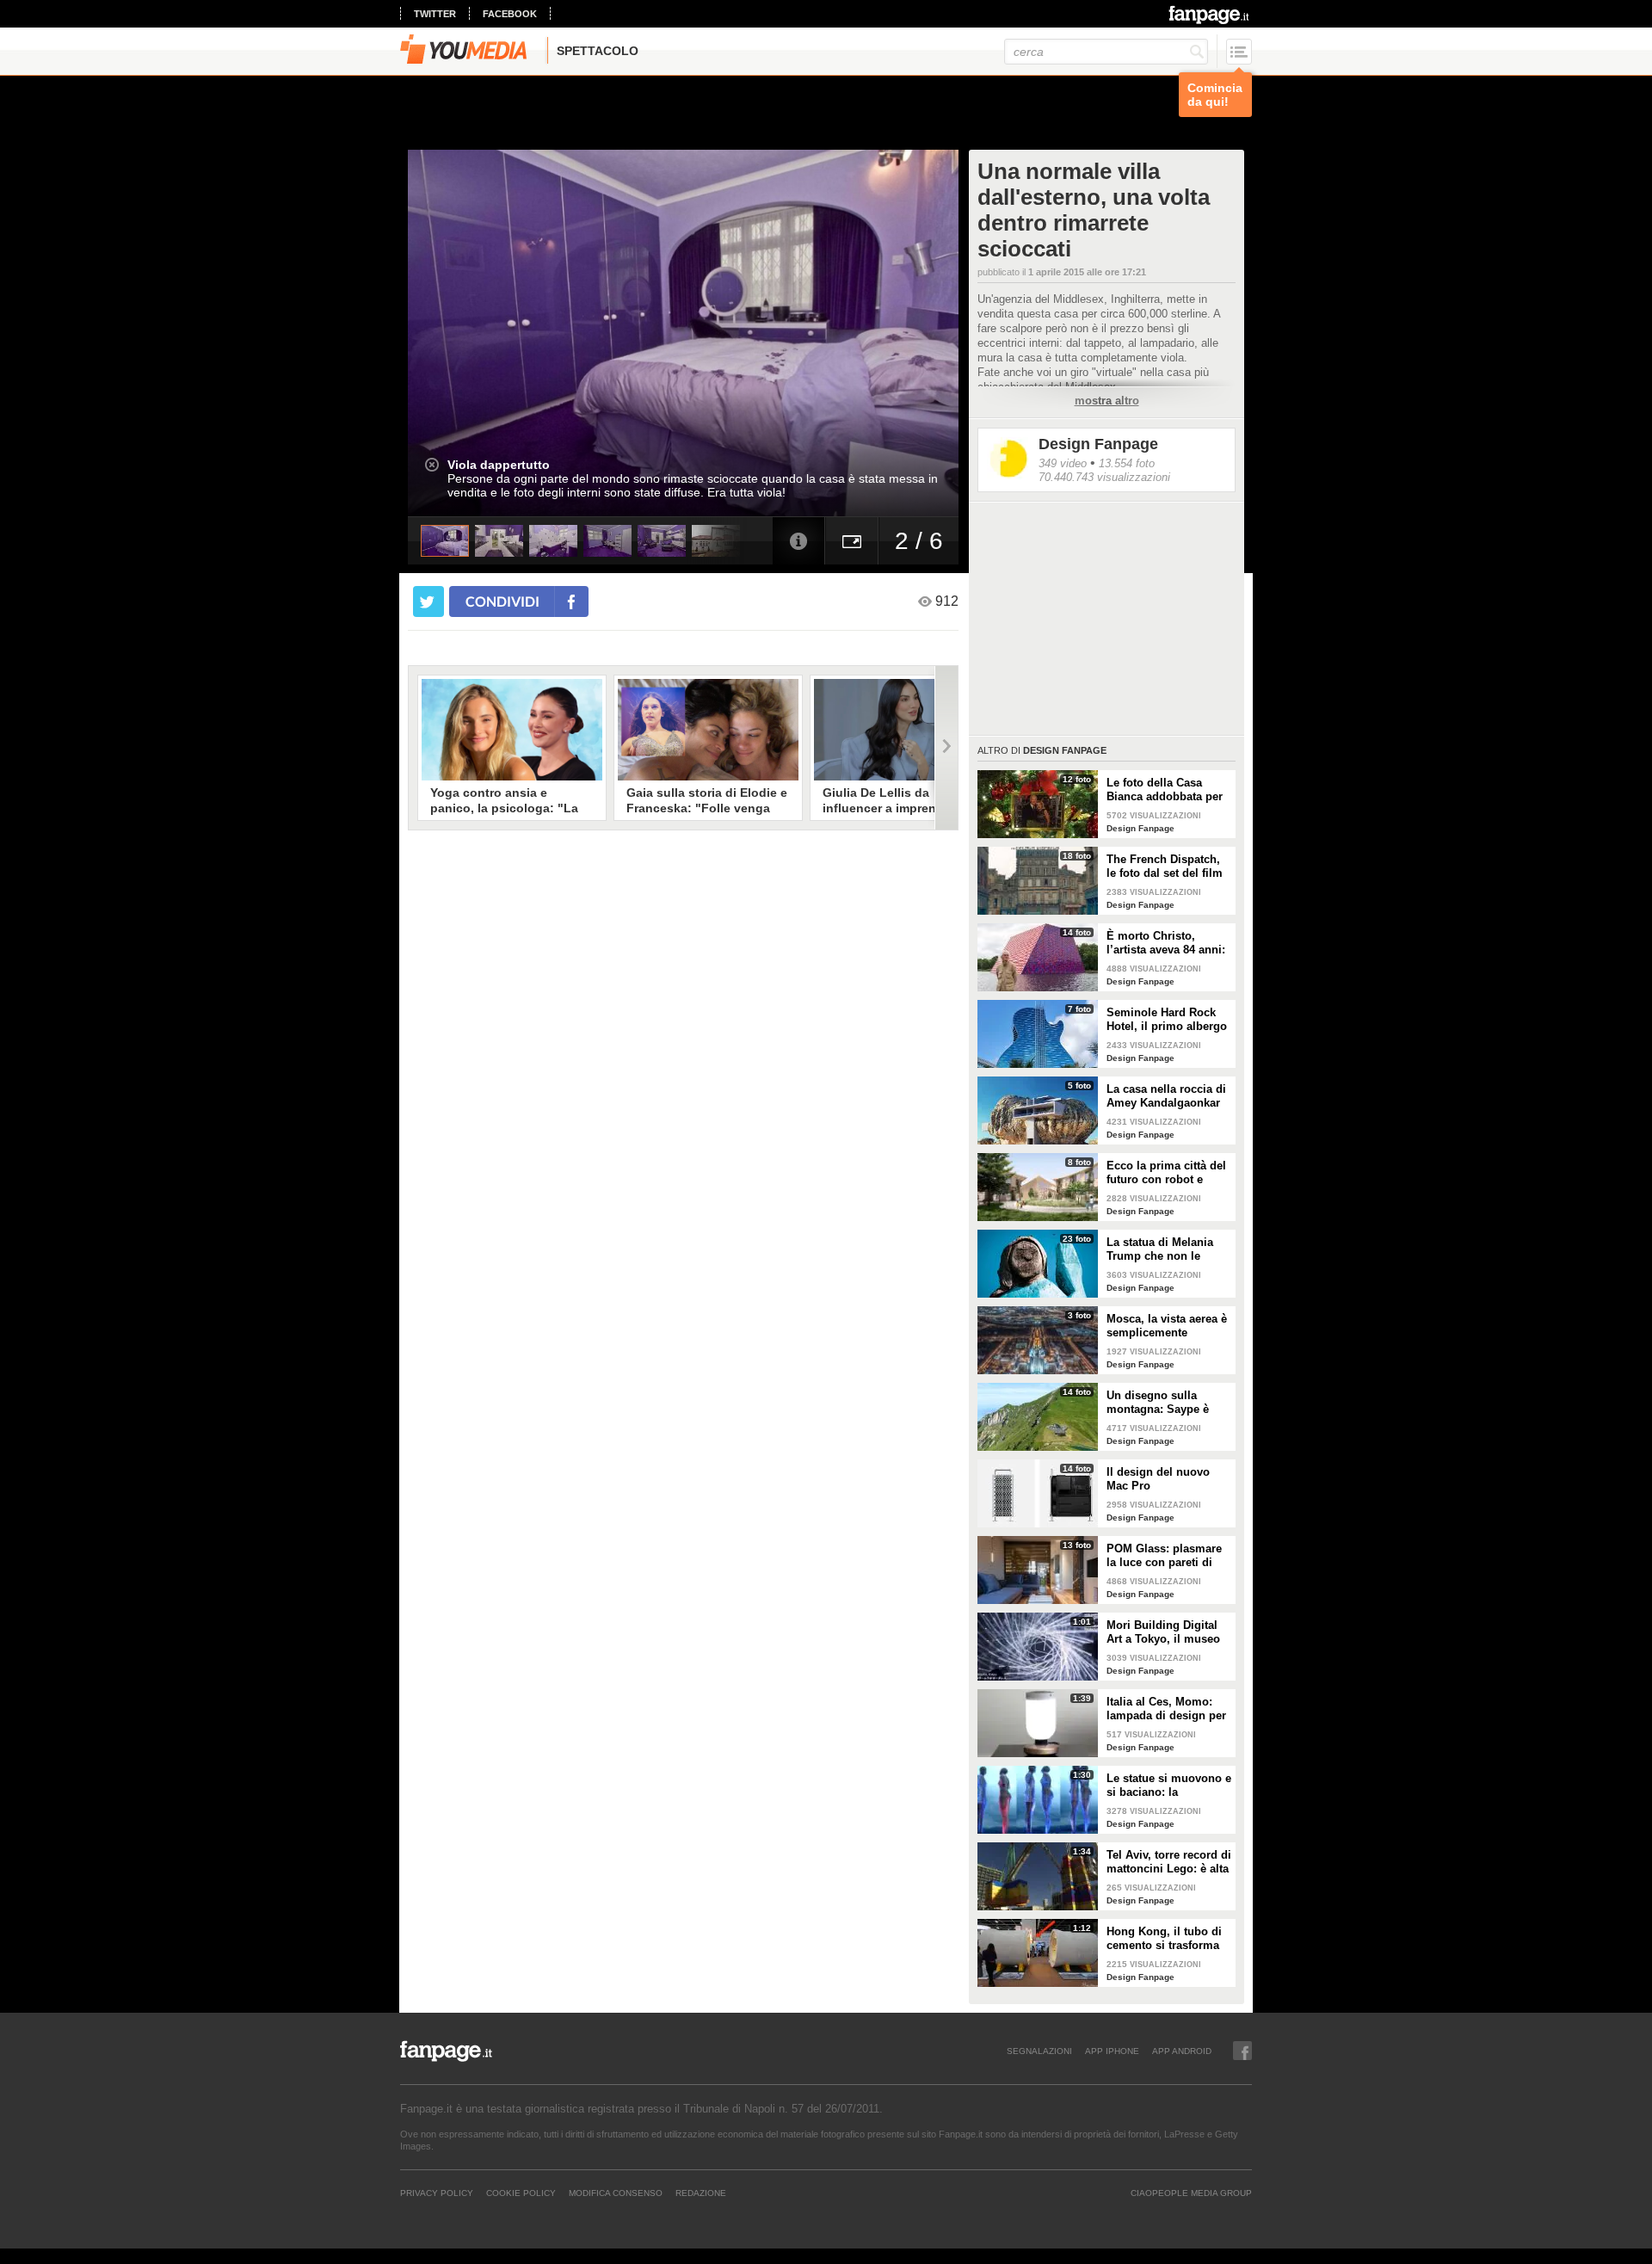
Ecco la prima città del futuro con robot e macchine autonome (1166, 1173)
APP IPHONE (1112, 2051)
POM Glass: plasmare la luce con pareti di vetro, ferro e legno (1164, 1556)
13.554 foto (1127, 463)
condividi (502, 601)
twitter (435, 14)
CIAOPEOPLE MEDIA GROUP (1191, 2193)
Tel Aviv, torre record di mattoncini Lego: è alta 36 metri (1169, 1862)
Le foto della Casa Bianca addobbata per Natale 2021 (1165, 790)
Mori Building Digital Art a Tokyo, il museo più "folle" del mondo (1164, 1632)
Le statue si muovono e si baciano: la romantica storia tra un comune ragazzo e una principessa (1169, 1786)
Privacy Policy (437, 2193)
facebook (510, 14)
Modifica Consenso (616, 2193)
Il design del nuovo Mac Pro (1158, 1479)
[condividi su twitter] (428, 601)
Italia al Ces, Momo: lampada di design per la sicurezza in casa (1166, 1709)
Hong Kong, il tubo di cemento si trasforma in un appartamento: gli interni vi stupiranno (1169, 1939)
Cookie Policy (521, 2193)
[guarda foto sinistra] (463, 333)
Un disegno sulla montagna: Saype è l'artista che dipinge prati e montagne (1159, 1403)
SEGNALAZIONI (1039, 2051)
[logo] (1210, 15)
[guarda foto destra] (738, 333)
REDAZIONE (701, 2193)
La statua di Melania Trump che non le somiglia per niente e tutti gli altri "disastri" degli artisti (1164, 1249)
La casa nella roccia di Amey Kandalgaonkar (1166, 1096)
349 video (1063, 463)
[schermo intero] (852, 541)
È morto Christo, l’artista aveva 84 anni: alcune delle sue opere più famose (1167, 943)
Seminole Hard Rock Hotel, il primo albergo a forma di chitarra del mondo (1167, 1020)
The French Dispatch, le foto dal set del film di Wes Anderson (1165, 867)
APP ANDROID (1182, 2051)
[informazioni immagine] (798, 541)
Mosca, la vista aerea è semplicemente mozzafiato (1167, 1326)
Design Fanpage (1098, 444)
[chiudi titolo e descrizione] (432, 465)
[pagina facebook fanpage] (1242, 2051)
